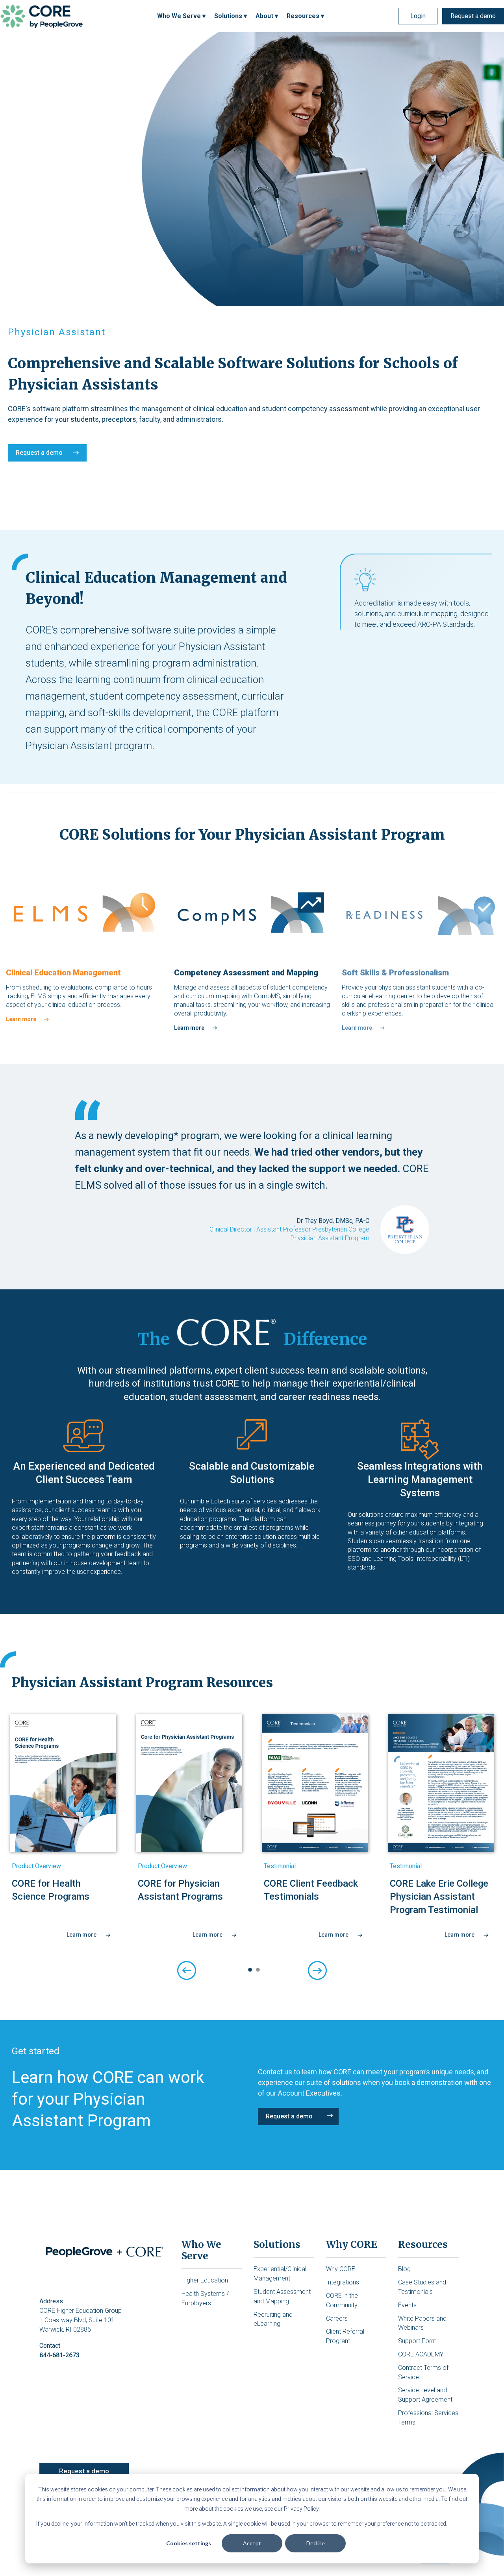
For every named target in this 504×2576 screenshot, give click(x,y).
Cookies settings (189, 2543)
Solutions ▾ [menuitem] (231, 16)
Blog (404, 2269)
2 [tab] (256, 1970)
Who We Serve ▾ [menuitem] (181, 16)
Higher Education (205, 2280)
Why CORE (341, 2269)
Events (407, 2305)
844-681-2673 (59, 2355)
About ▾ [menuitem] (267, 16)
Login (418, 16)
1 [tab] (248, 1970)
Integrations (343, 2282)
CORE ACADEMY (421, 2354)
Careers (337, 2318)
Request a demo (473, 16)
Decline (316, 2543)
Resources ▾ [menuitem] (305, 16)
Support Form (417, 2341)
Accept (252, 2543)
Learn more (21, 1019)
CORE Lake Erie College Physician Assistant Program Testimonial (439, 1897)
